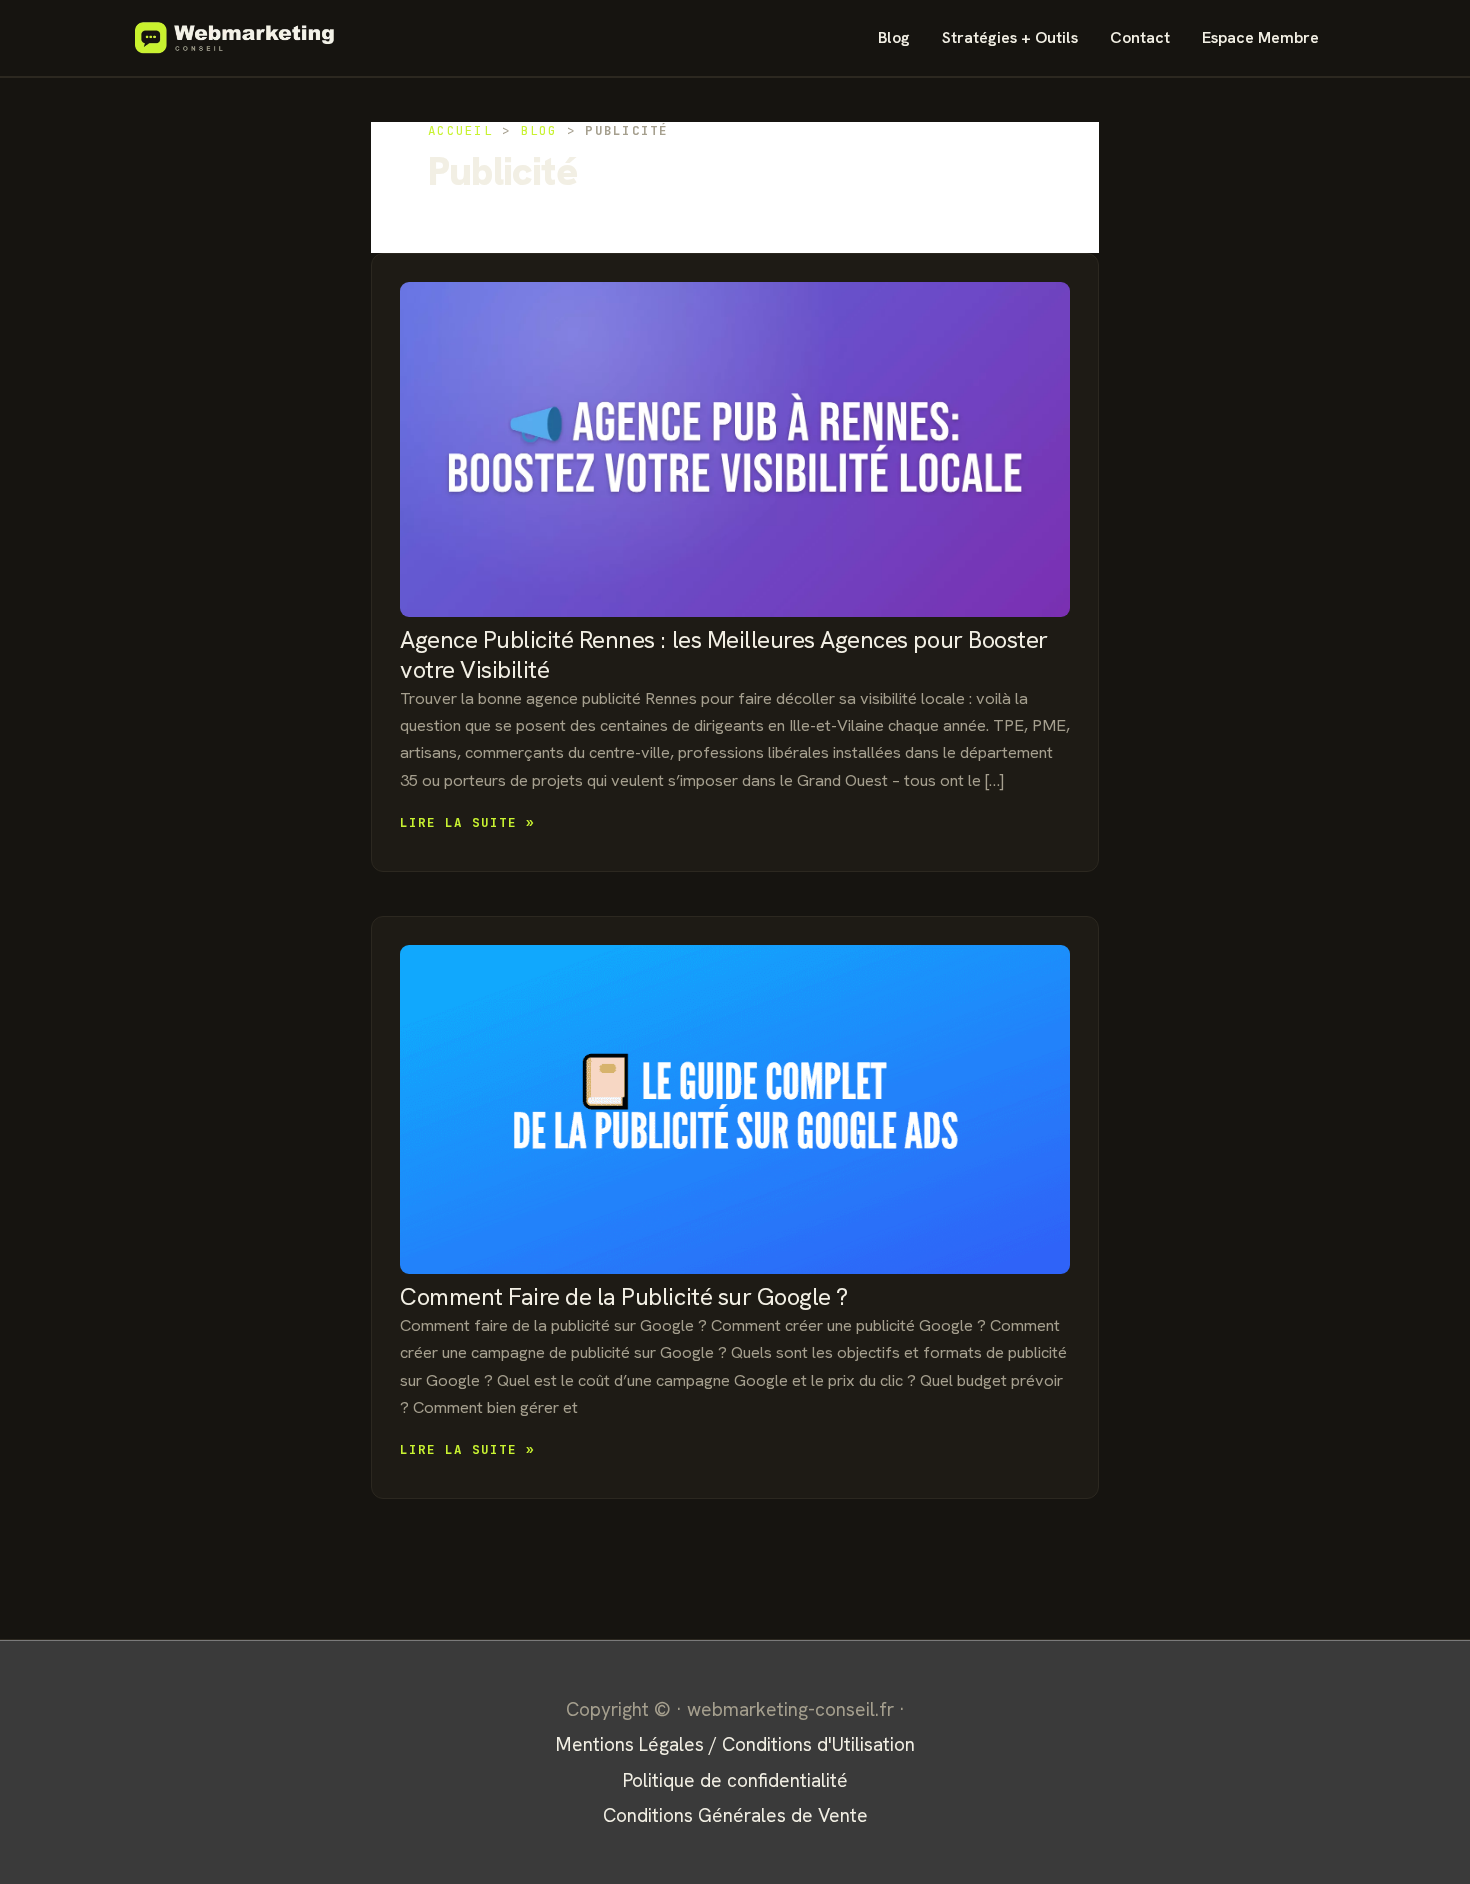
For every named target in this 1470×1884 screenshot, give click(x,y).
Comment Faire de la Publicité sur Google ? (624, 1296)
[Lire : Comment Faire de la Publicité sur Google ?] (735, 1109)
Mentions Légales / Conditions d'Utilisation (735, 1744)
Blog (894, 37)
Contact (1140, 37)
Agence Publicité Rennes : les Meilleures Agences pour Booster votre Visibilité (724, 654)
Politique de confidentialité (735, 1780)
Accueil (460, 130)
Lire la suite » (467, 823)
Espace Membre (1260, 37)
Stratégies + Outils (1010, 37)
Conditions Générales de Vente (735, 1815)
